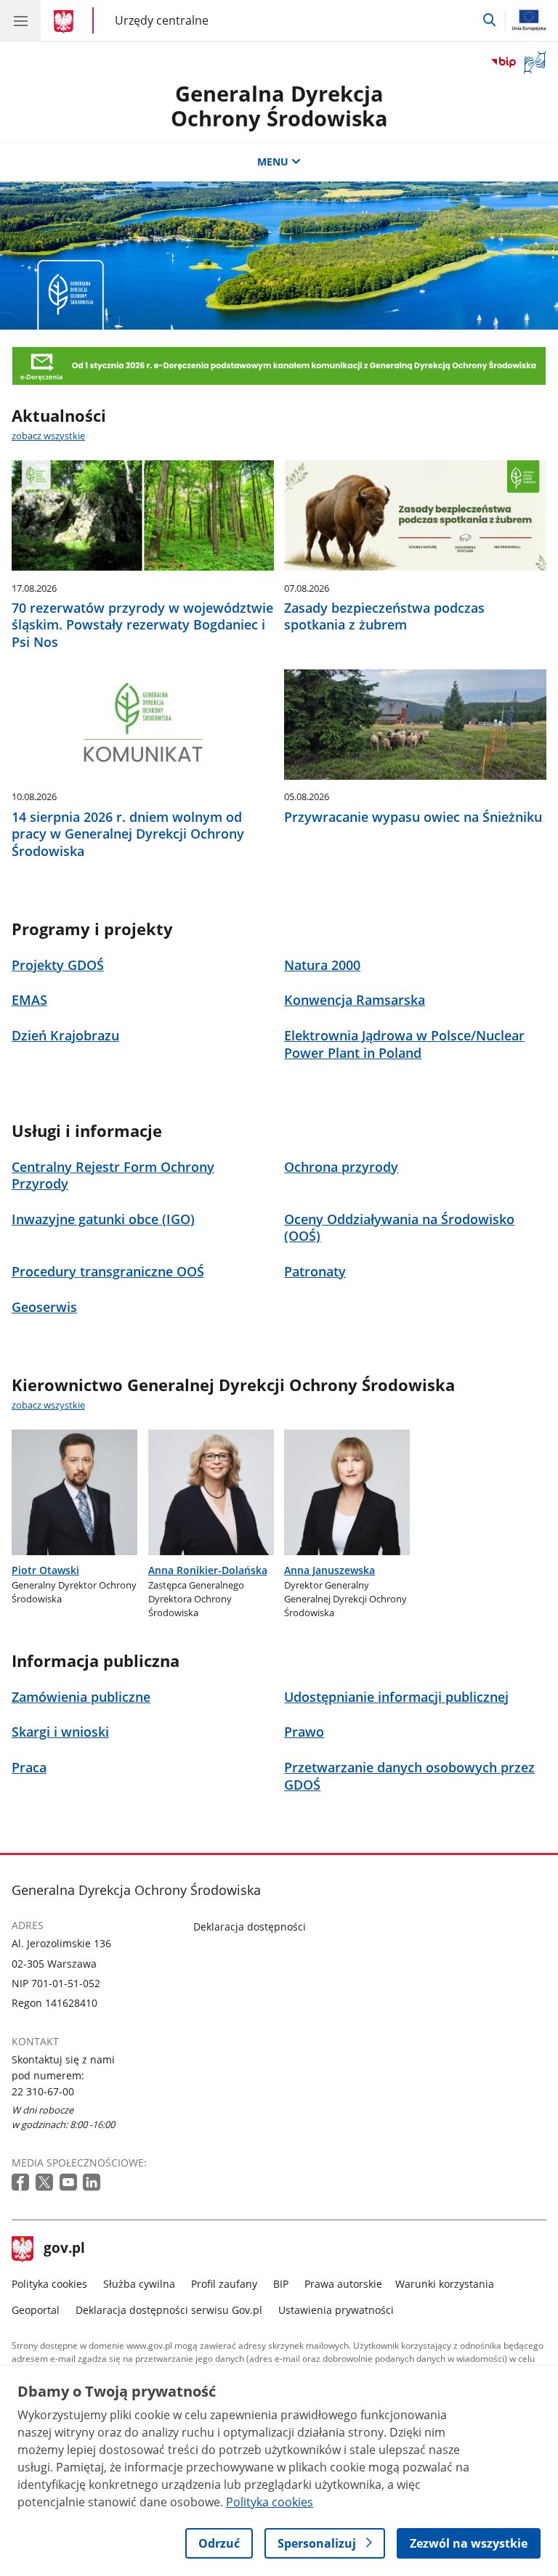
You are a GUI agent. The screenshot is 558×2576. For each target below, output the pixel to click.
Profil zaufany (224, 2284)
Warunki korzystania (445, 2284)
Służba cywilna (139, 2284)
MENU (273, 162)
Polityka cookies (49, 2284)
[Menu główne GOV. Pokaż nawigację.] (20, 20)
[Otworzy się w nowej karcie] (22, 2183)
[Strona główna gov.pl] (66, 22)
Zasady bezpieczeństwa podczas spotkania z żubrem (384, 616)
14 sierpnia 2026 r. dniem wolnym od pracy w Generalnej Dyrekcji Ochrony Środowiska (128, 834)
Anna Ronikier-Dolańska (208, 1570)
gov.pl (64, 2249)
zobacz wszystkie (48, 436)
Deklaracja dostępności (250, 1927)
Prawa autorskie (343, 2284)
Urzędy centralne (162, 20)
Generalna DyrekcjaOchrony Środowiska (279, 106)
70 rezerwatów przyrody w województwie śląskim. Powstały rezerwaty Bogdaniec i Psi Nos (142, 625)
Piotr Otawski (45, 1570)
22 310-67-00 (43, 2091)
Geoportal (36, 2310)
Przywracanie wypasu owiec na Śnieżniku (413, 817)
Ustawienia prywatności (336, 2310)
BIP (281, 2284)
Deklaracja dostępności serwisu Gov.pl (169, 2310)
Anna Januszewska (329, 1570)
